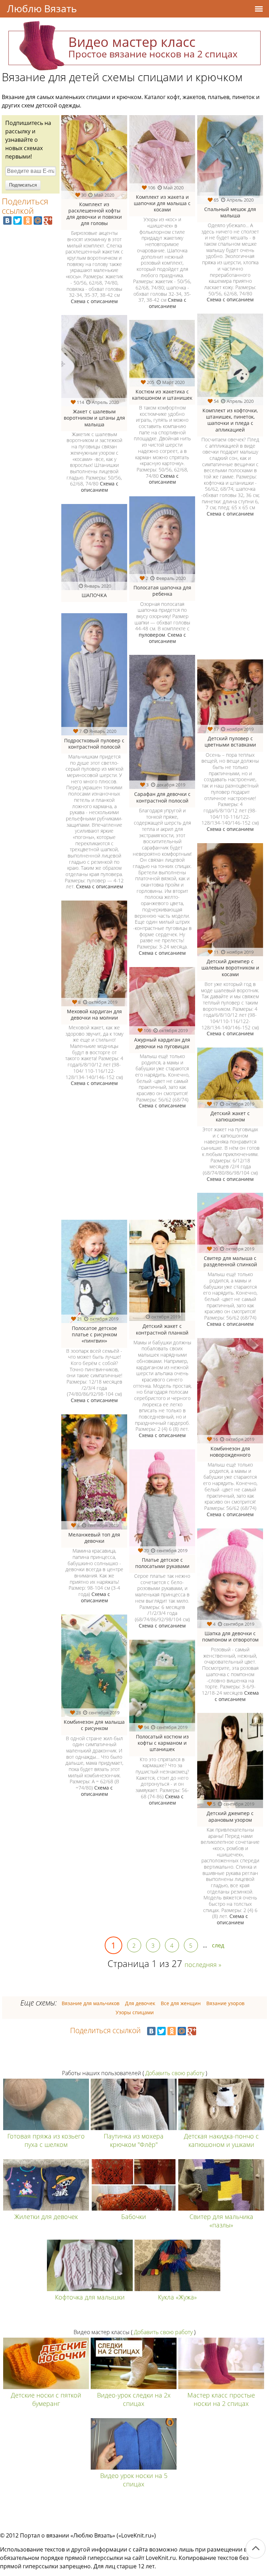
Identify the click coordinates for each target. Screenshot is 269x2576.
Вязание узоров (225, 2003)
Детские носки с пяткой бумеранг (46, 2399)
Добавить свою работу (175, 2073)
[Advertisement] (124, 1169)
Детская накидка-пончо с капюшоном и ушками (221, 2140)
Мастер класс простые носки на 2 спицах (221, 2399)
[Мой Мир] (38, 220)
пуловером (152, 635)
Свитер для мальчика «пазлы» (221, 2221)
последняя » (203, 1965)
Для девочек (140, 2003)
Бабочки (134, 2217)
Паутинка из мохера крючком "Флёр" (134, 2140)
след (218, 1945)
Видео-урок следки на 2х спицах (134, 2399)
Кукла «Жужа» (177, 2297)
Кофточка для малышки (90, 2297)
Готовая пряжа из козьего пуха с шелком (46, 2140)
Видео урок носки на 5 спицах (134, 2480)
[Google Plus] (48, 220)
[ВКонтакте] (7, 220)
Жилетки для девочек (46, 2217)
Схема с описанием (94, 301)
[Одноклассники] (28, 220)
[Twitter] (18, 220)
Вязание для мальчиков (91, 2003)
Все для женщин (181, 2003)
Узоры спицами (135, 2012)
